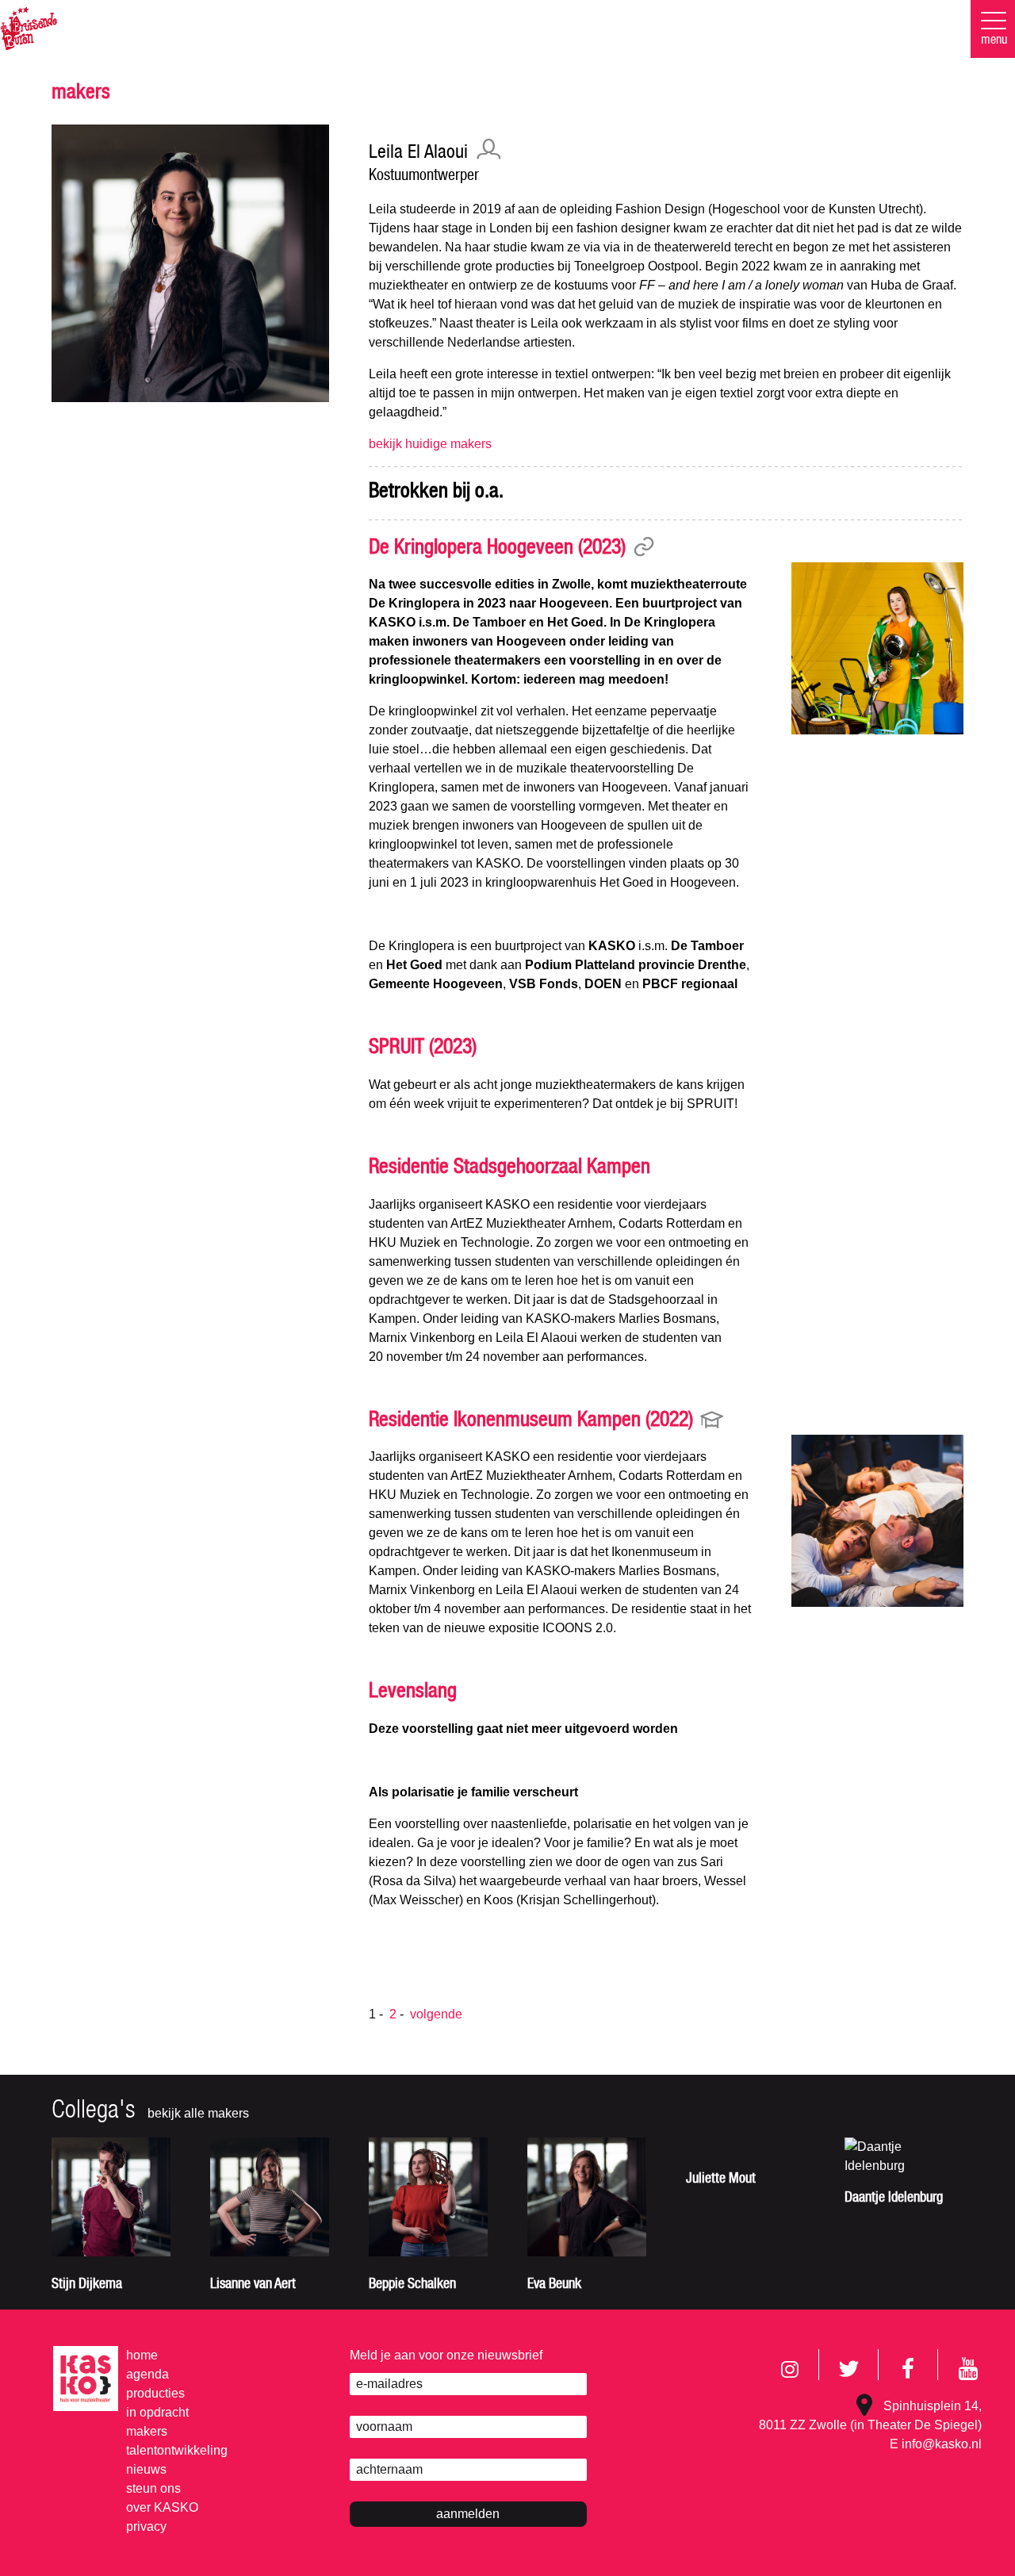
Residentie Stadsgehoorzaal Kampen (509, 1168)
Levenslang (413, 1692)
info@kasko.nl (942, 2444)
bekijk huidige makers (430, 444)
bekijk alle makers (198, 2113)
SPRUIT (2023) (423, 1048)
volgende (436, 2014)
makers (81, 94)
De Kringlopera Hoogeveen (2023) (497, 549)
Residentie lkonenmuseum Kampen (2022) (531, 1421)
